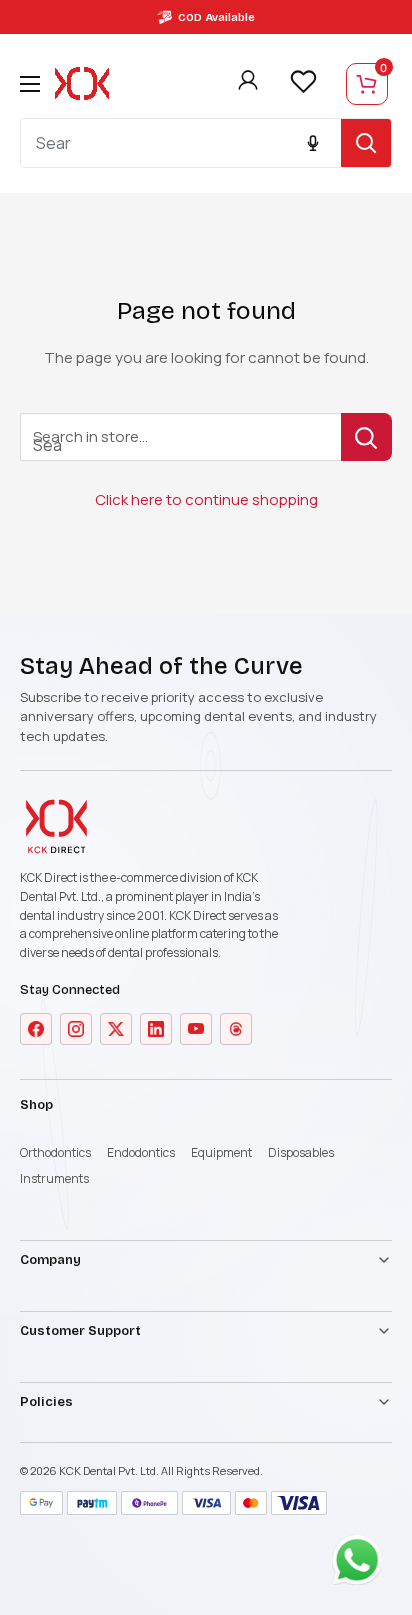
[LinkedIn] (156, 1029)
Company (50, 1260)
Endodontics (141, 1152)
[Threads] (236, 1029)
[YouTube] (196, 1029)
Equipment (221, 1152)
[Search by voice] (313, 143)
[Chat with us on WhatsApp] (362, 1565)
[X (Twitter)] (116, 1029)
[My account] (248, 84)
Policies (46, 1402)
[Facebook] (36, 1029)
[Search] (366, 143)
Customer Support (80, 1331)
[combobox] (181, 143)
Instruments (54, 1178)
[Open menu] (30, 84)
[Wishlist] (303, 82)
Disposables (301, 1152)
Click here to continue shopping (206, 499)
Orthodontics (55, 1152)
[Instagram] (76, 1029)
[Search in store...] (366, 437)
